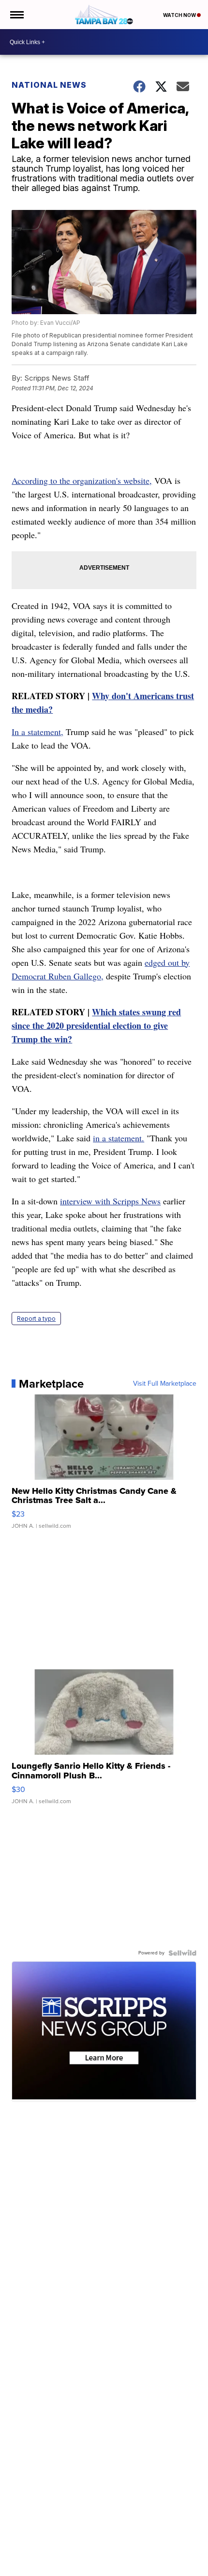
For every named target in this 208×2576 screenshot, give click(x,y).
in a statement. (119, 1138)
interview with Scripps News (110, 1201)
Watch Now (180, 15)
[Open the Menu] (16, 15)
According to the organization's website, (82, 480)
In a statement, (37, 732)
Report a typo (36, 1319)
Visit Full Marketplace (165, 1384)
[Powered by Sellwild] (182, 1953)
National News (49, 85)
